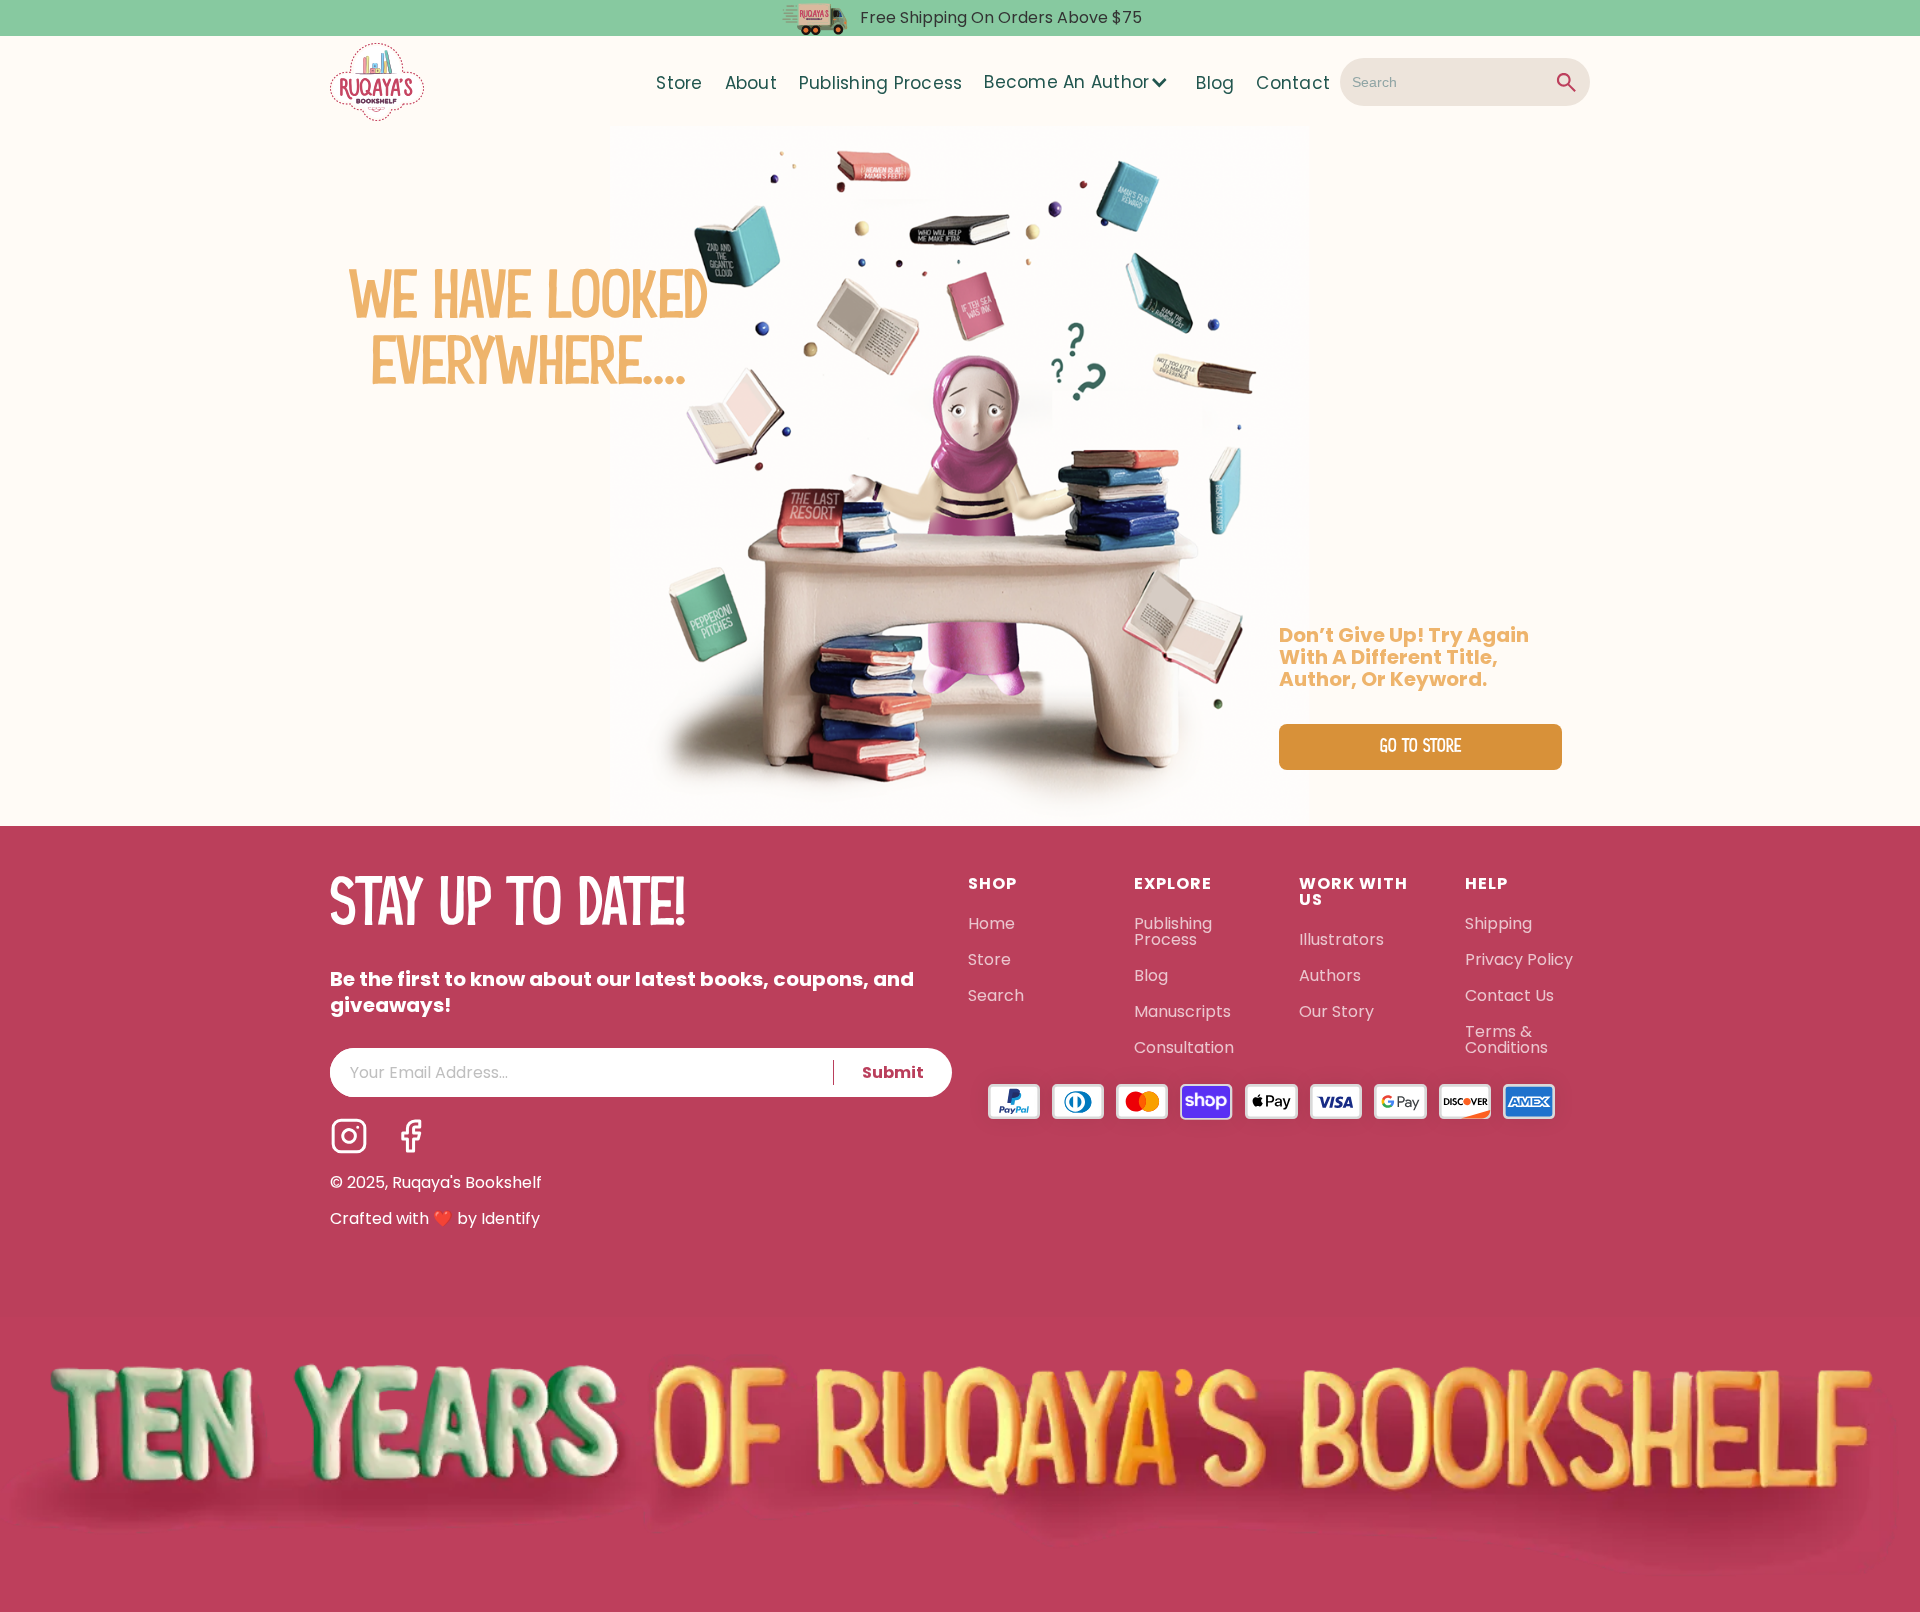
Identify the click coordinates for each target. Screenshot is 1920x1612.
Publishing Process (881, 83)
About (751, 83)
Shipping (1498, 925)
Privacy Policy (1521, 961)
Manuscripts (1182, 1013)
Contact (1293, 83)
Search (996, 997)
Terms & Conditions (1506, 1041)
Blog (1215, 83)
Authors (1330, 977)
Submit (893, 1072)
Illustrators (1341, 941)
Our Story (1336, 1013)
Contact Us (1509, 997)
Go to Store (1420, 746)
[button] (1078, 82)
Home (991, 925)
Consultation (1184, 1049)
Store (679, 83)
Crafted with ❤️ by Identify (435, 1219)
